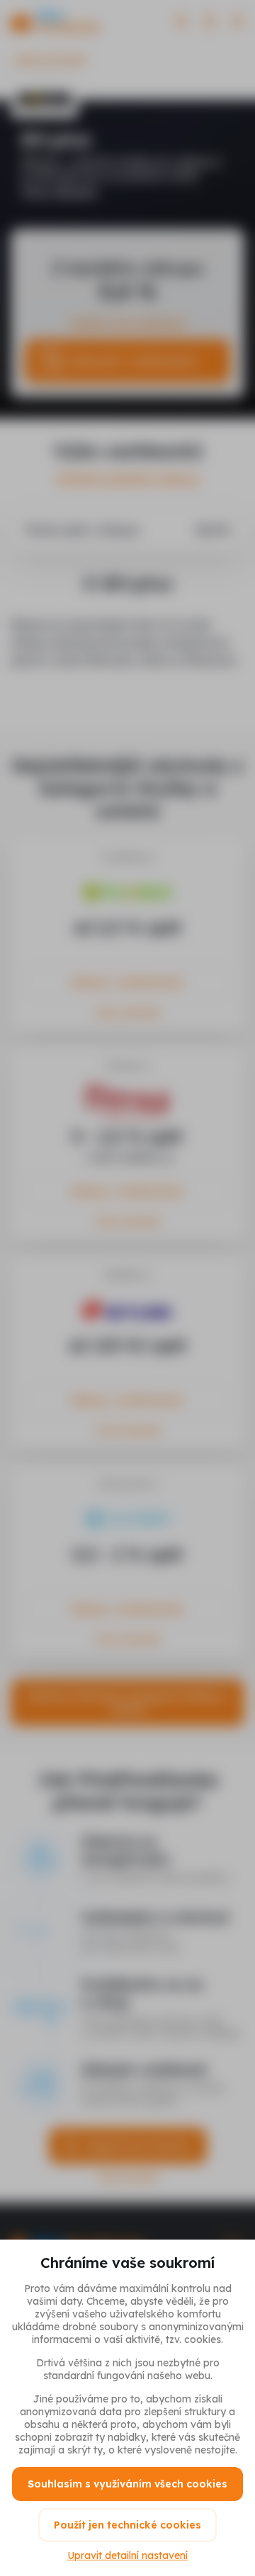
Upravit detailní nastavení (127, 2555)
